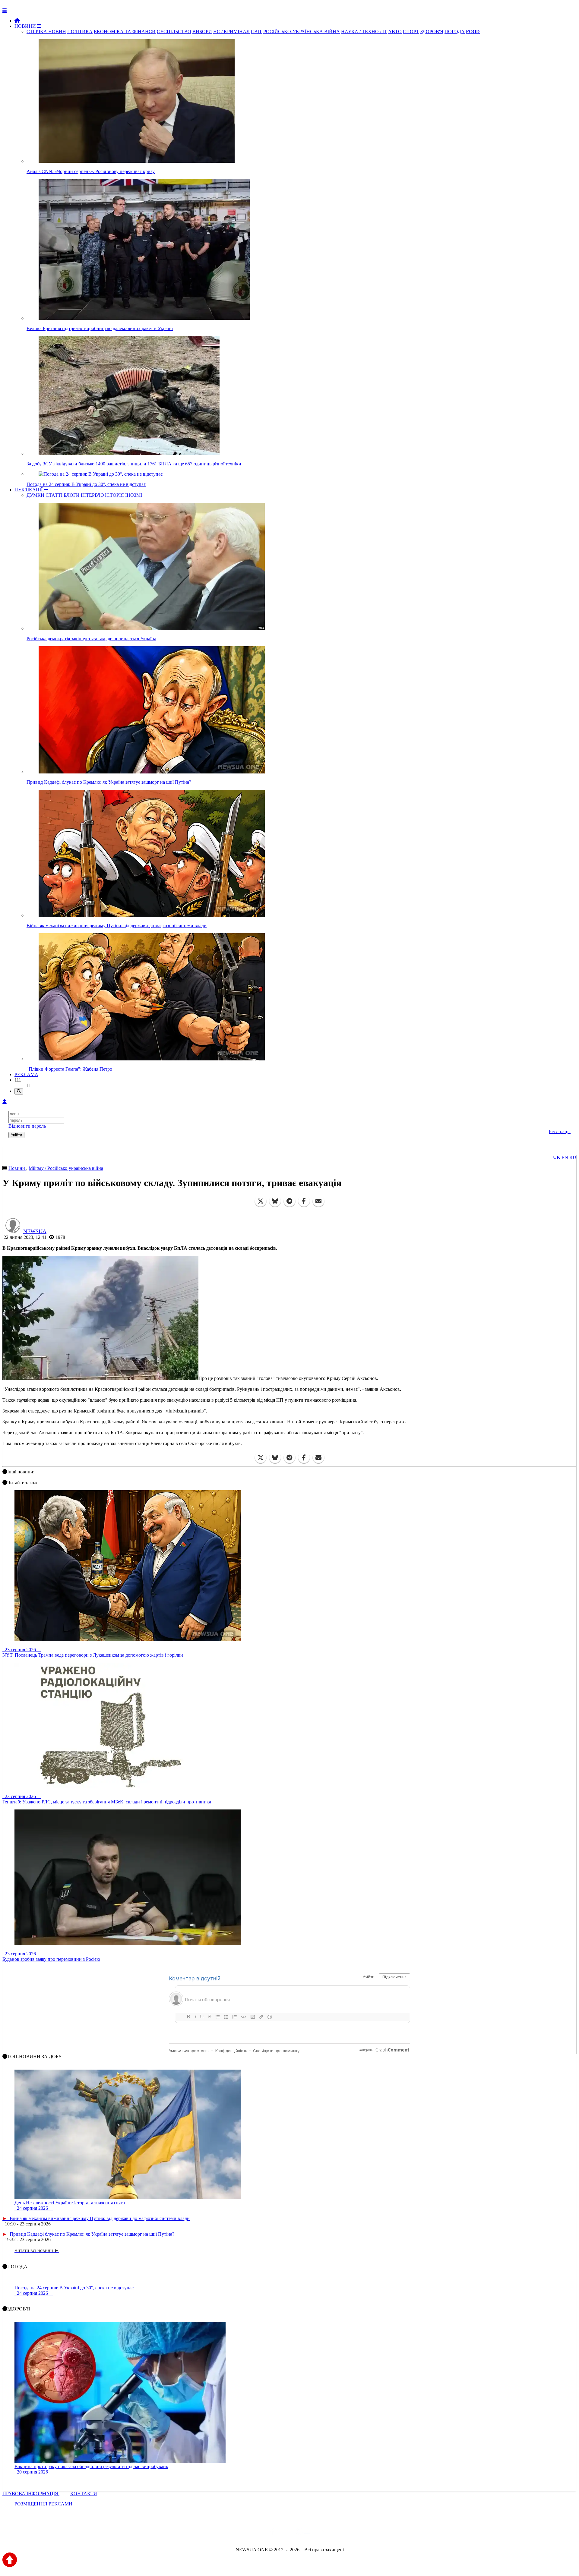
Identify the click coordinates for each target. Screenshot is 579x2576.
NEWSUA (35, 1231)
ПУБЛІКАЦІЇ (29, 490)
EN (565, 1157)
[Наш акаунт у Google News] (303, 2533)
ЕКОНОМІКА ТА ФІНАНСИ (125, 31)
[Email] (318, 1201)
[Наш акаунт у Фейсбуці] (272, 2533)
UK (557, 1157)
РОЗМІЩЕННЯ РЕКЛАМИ (43, 2504)
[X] (261, 1201)
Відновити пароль (27, 1126)
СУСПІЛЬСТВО (174, 31)
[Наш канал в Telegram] (286, 2533)
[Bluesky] (275, 1201)
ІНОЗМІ (134, 495)
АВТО (395, 31)
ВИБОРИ (202, 31)
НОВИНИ (26, 26)
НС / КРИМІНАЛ (231, 31)
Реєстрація (560, 1131)
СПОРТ (411, 31)
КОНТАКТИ (84, 2494)
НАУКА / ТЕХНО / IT (364, 31)
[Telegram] (289, 1201)
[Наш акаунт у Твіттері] (244, 2533)
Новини (17, 1168)
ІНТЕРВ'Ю (92, 495)
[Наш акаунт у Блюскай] (258, 2533)
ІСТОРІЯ (114, 495)
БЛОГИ (72, 495)
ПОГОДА (455, 31)
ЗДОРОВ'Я (432, 31)
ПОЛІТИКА (80, 31)
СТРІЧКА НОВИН (46, 31)
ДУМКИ (35, 495)
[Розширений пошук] (19, 1091)
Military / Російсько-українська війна (66, 1168)
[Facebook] (304, 1201)
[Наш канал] (322, 2533)
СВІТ (256, 31)
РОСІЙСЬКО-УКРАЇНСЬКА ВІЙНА (302, 31)
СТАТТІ (54, 495)
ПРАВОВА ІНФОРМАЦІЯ (31, 2494)
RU (573, 1157)
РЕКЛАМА (26, 1074)
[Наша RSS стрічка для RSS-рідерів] (337, 2533)
